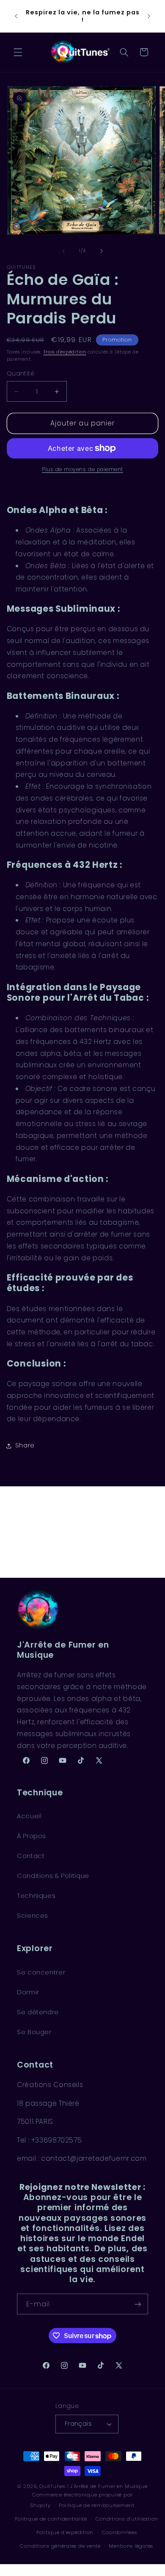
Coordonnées (120, 2532)
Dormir (28, 1992)
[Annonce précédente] (16, 16)
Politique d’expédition (65, 2532)
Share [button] (25, 1445)
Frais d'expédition (65, 352)
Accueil (29, 1816)
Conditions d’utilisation (127, 2519)
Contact (31, 1856)
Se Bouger (34, 2032)
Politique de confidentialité (51, 2519)
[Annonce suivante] (149, 16)
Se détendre (38, 2012)
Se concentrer (41, 1972)
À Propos (32, 1836)
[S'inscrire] (138, 2304)
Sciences (33, 1916)
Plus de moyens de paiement (82, 469)
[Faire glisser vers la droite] (102, 251)
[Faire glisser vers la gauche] (63, 251)
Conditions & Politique (53, 1876)
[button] (18, 52)
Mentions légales (131, 2546)
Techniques (36, 1896)
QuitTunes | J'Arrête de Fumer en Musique (93, 2486)
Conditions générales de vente (60, 2546)
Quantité (21, 374)
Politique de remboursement (97, 2505)
